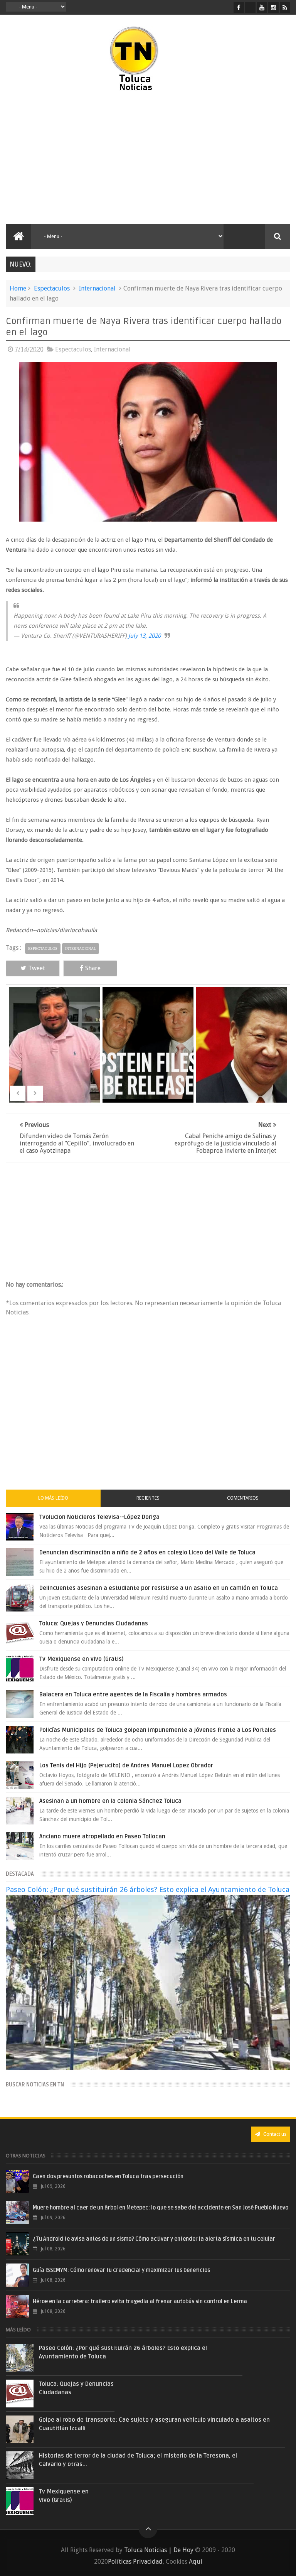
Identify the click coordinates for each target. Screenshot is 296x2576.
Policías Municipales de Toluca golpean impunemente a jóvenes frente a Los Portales (158, 1730)
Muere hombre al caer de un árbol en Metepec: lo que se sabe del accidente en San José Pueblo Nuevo (161, 2208)
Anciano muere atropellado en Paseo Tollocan (102, 1836)
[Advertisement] (72, 158)
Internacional (97, 288)
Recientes (148, 1498)
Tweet (37, 968)
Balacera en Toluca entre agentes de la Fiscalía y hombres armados (133, 1694)
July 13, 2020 (145, 636)
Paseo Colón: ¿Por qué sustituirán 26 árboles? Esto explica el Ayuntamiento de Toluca (148, 1889)
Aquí (196, 2562)
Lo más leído (53, 1498)
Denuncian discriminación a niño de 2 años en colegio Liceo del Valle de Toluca (147, 1552)
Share (93, 968)
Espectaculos (52, 288)
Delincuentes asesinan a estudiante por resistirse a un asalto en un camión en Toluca (159, 1588)
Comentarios (243, 1498)
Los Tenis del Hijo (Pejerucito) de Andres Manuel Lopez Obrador (126, 1765)
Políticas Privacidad (135, 2562)
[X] (250, 8)
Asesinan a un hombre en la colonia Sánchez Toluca (110, 1801)
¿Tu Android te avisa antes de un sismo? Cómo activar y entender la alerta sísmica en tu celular (154, 2239)
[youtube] (262, 8)
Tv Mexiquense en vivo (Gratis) (82, 1659)
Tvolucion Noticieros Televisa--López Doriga (99, 1517)
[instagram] (273, 8)
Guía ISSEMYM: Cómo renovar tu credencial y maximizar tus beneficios (121, 2270)
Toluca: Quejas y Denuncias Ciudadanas (94, 1623)
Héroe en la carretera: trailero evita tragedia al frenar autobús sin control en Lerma (140, 2302)
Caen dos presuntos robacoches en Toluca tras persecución (108, 2177)
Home (18, 288)
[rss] (285, 8)
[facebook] (239, 8)
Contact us (274, 2134)
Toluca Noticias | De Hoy (159, 2550)
